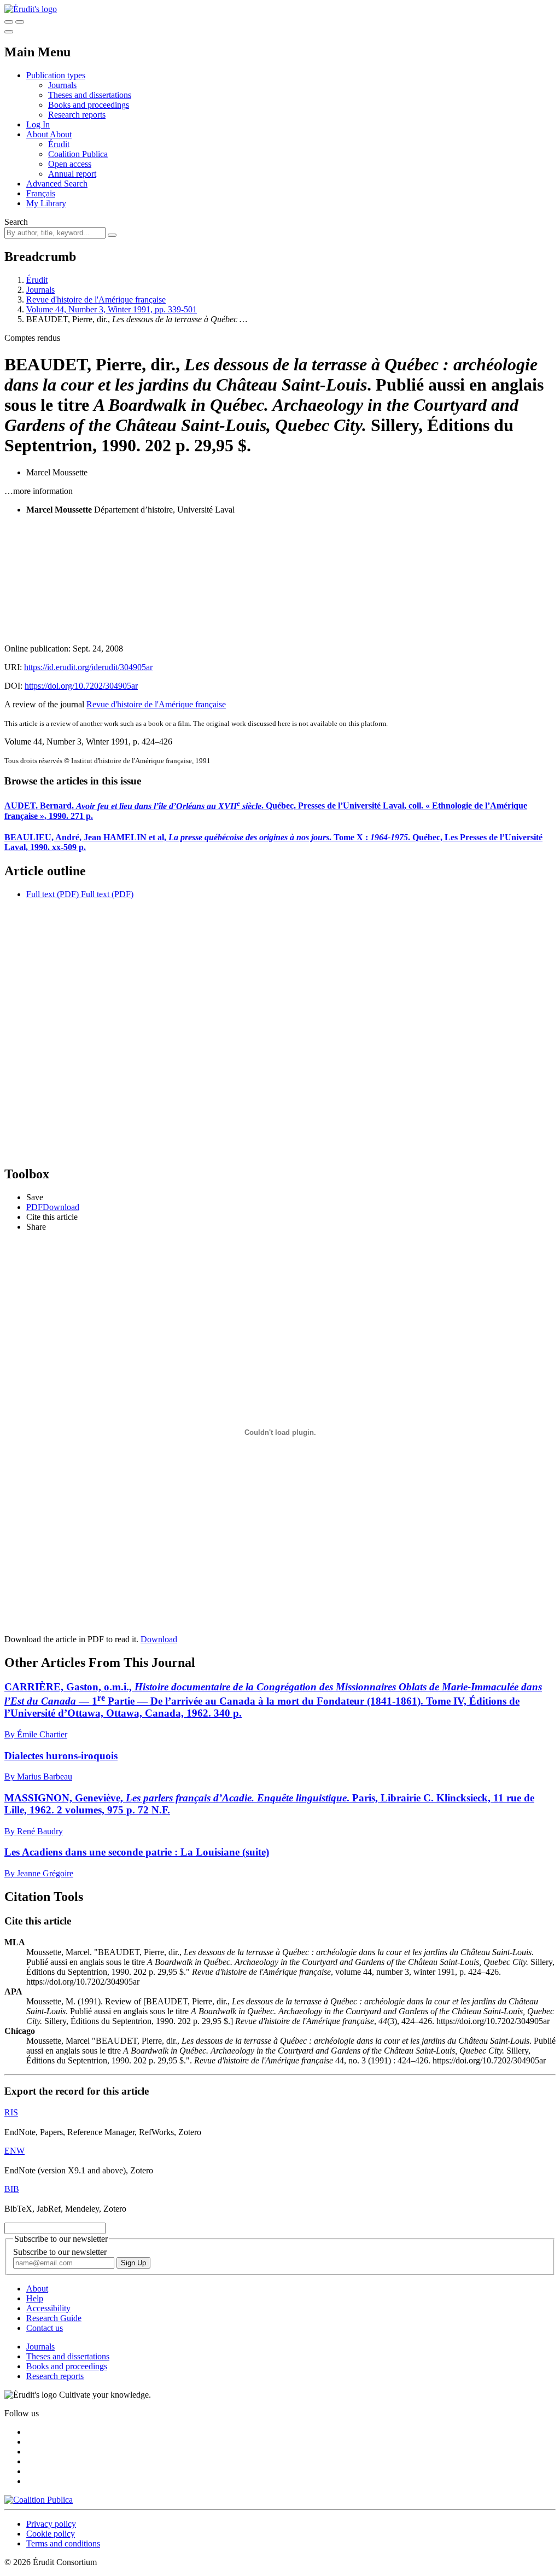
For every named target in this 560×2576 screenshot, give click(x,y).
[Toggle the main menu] (9, 32)
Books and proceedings (89, 105)
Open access (70, 164)
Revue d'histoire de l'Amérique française (96, 300)
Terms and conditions (63, 2543)
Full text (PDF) (52, 894)
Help (35, 2298)
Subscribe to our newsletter (60, 2252)
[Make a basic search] (9, 22)
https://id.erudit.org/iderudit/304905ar (88, 667)
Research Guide (54, 2318)
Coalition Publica (78, 154)
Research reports (77, 115)
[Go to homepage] (31, 9)
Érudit (59, 144)
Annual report (72, 174)
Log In (38, 124)
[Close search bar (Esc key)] (20, 22)
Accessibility (48, 2308)
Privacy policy (51, 2524)
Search (16, 222)
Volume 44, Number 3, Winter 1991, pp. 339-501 (112, 309)
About (61, 134)
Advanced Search (57, 184)
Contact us (45, 2328)
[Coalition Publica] (39, 2500)
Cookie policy (51, 2534)
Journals (62, 85)
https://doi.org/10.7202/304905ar (81, 686)
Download (159, 1639)
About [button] (38, 134)
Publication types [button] (56, 75)
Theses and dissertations (90, 95)
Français (41, 193)
